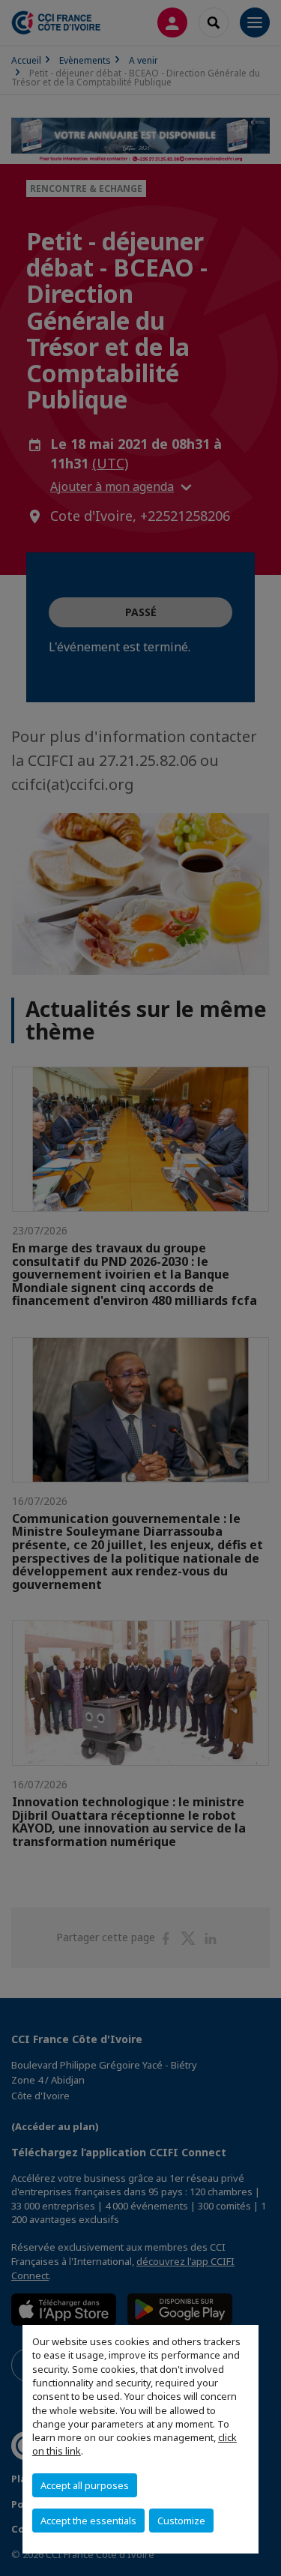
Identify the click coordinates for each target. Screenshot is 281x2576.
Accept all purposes (85, 2485)
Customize (181, 2521)
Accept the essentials (88, 2521)
